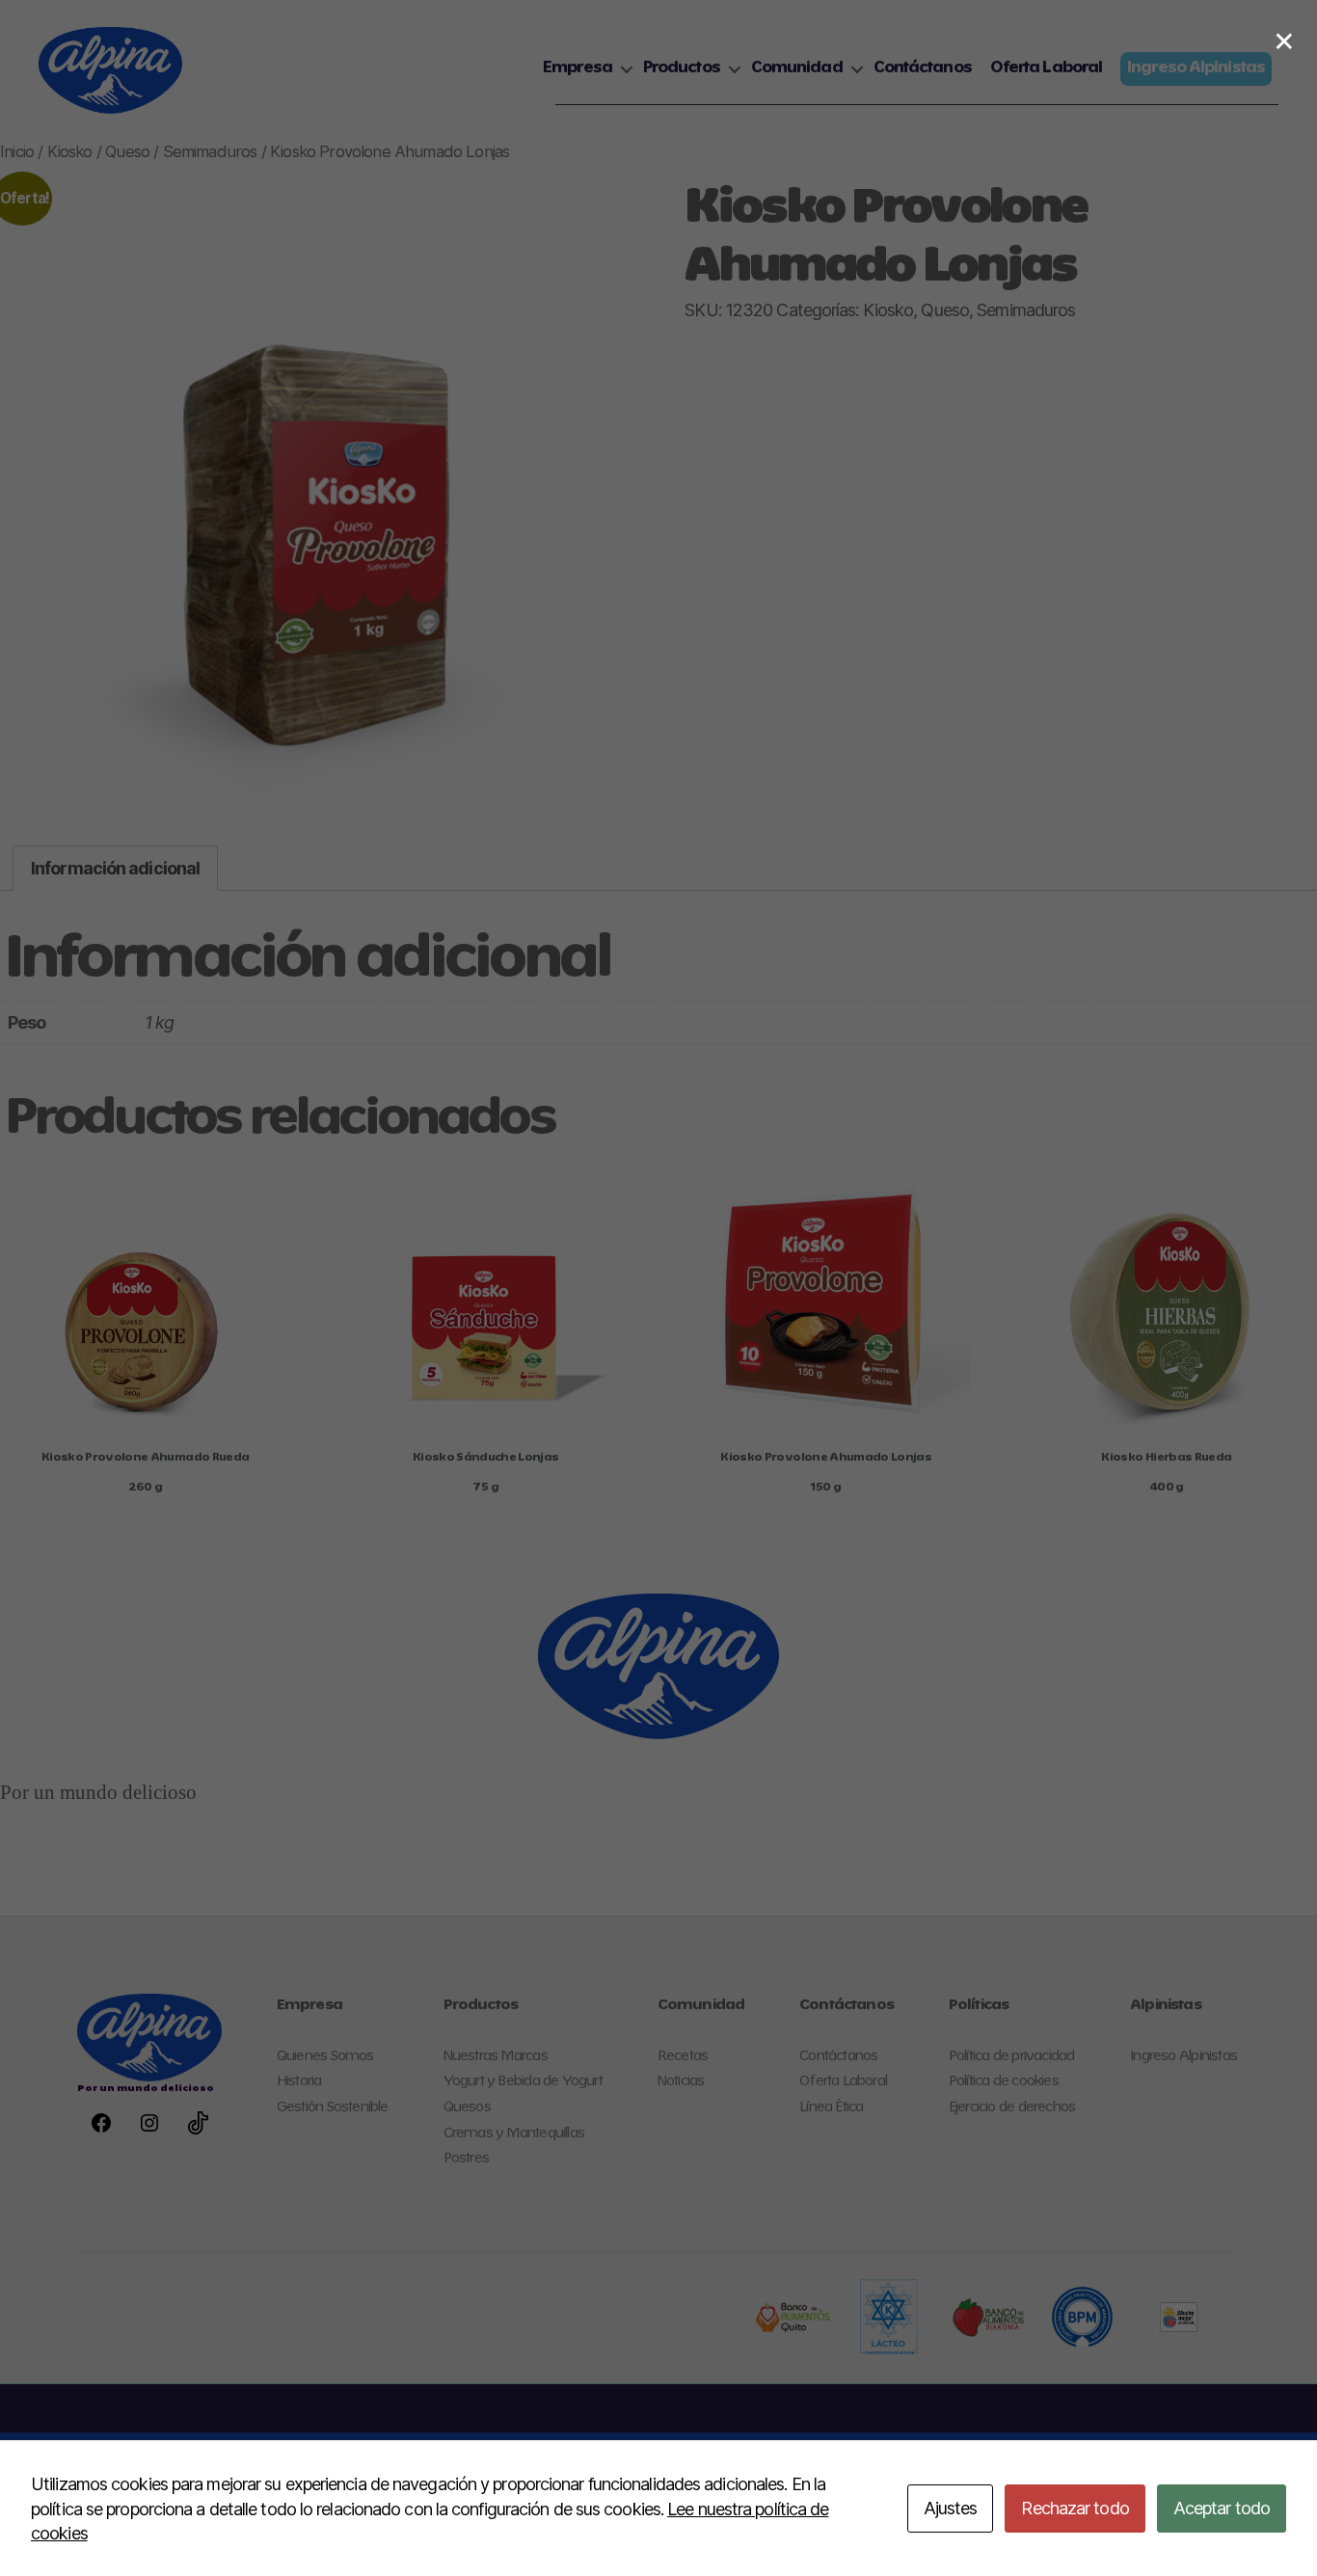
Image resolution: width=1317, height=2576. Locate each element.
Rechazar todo (1075, 2508)
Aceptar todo (1222, 2508)
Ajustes (951, 2508)
